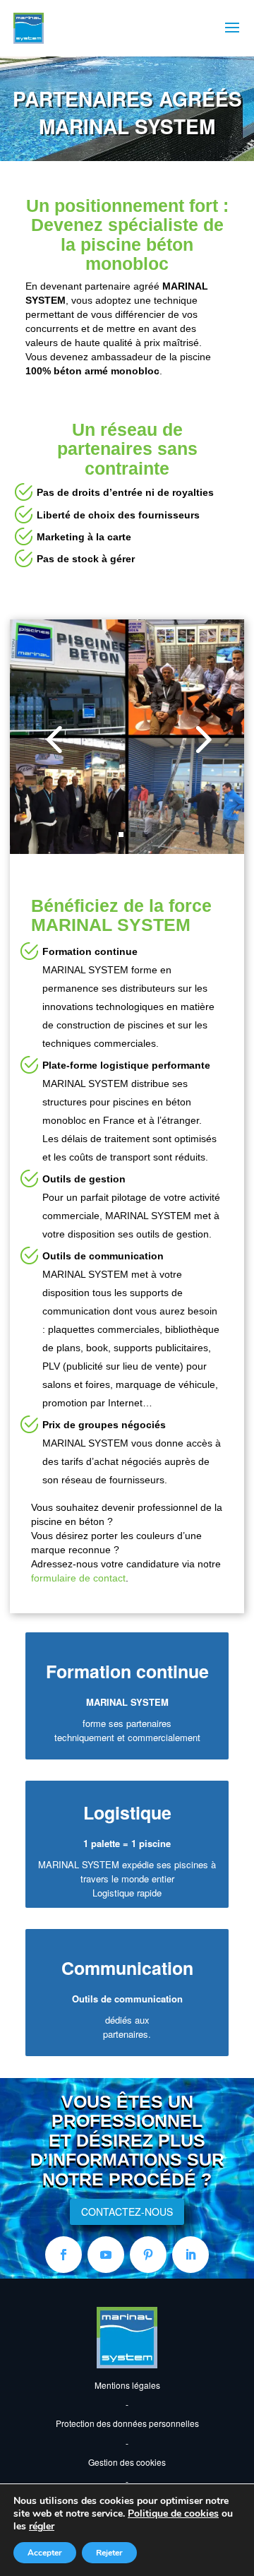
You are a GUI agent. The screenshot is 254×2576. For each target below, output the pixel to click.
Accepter (45, 2553)
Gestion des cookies (127, 2462)
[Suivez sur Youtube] (106, 2255)
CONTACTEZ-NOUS (127, 2212)
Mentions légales (127, 2385)
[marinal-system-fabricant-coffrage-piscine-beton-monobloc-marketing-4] (127, 735)
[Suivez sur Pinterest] (148, 2255)
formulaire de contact (78, 1578)
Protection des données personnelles (127, 2423)
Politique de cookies (173, 2513)
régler (42, 2527)
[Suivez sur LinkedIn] (190, 2255)
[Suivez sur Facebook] (64, 2255)
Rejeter (109, 2553)
